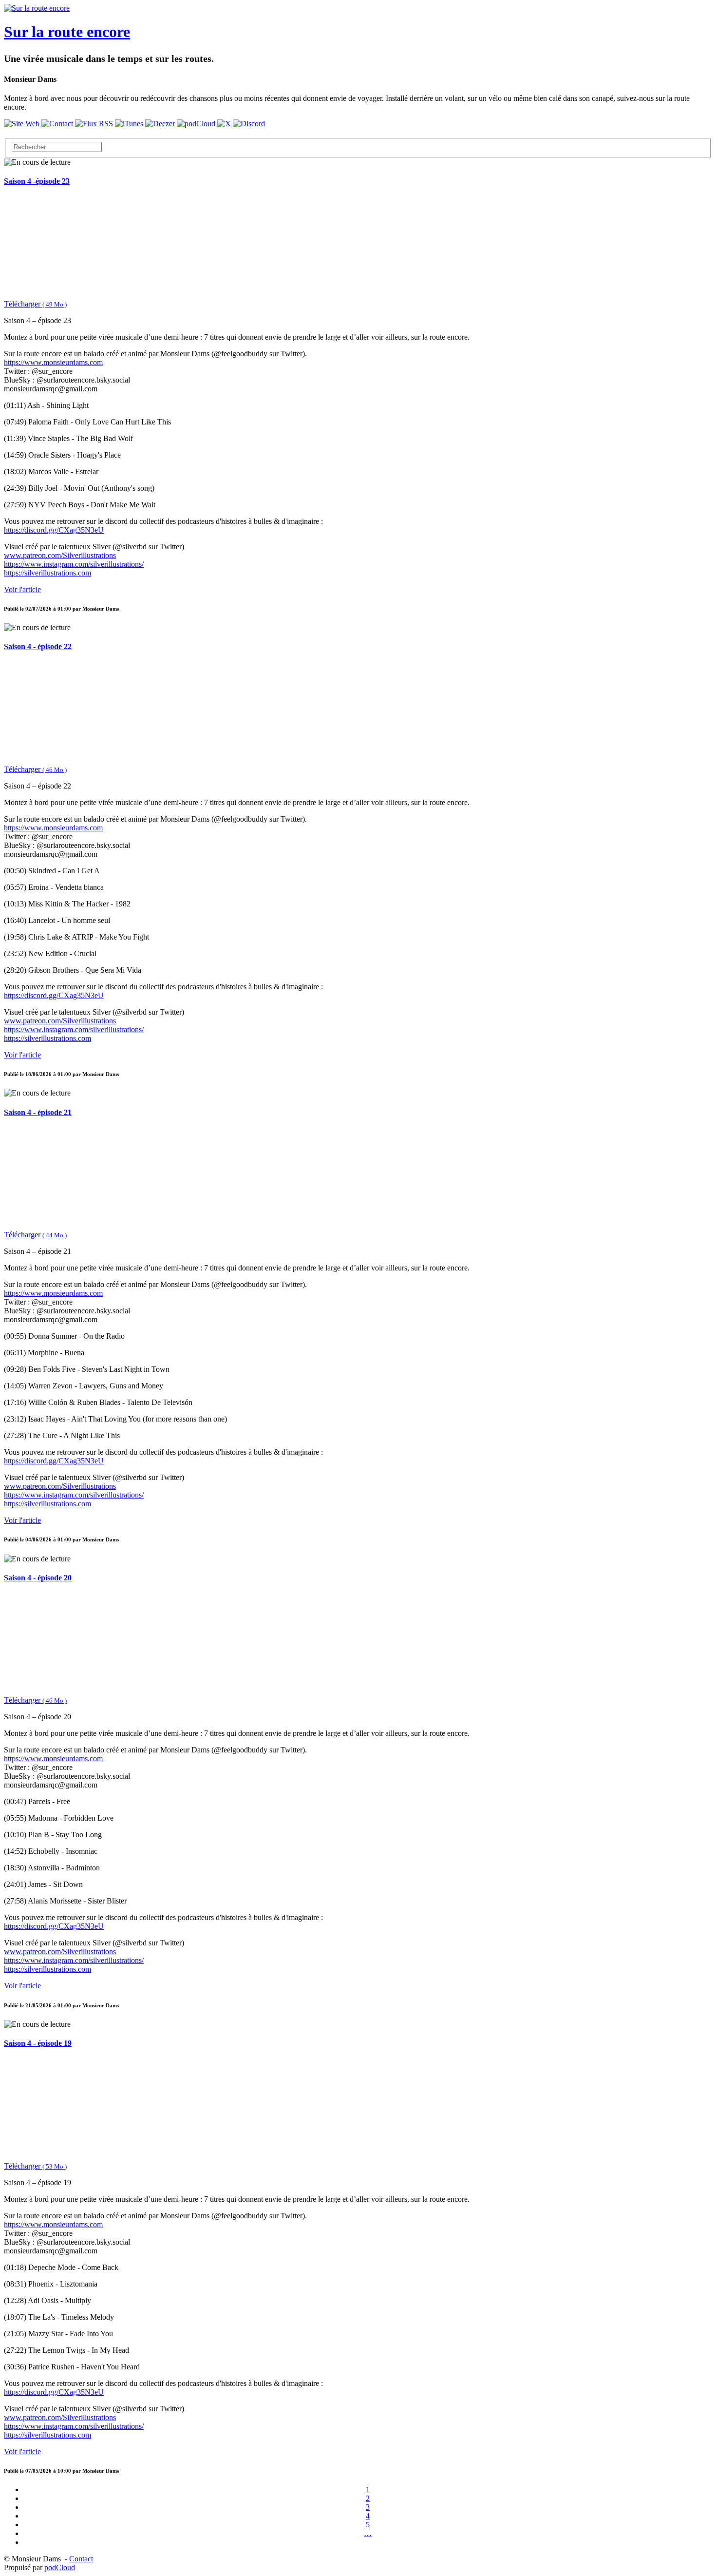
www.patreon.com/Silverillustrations (60, 555)
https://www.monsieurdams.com (53, 362)
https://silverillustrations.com (47, 573)
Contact (81, 2559)
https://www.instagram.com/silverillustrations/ (74, 564)
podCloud (60, 2567)
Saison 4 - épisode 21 (38, 1112)
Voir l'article (22, 589)
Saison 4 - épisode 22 (38, 646)
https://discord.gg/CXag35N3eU (54, 530)
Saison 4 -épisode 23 (37, 181)
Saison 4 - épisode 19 (38, 2043)
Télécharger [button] (35, 304)
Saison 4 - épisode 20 (38, 1578)
